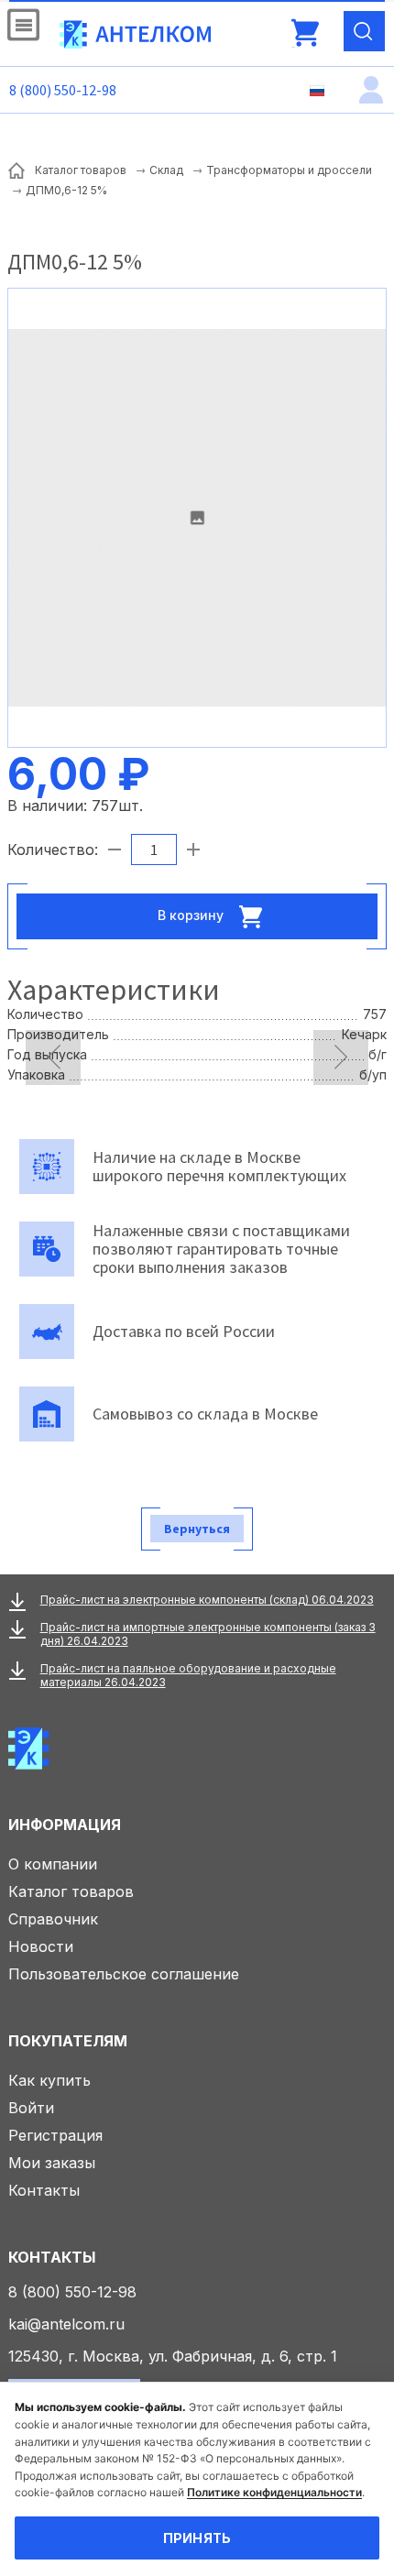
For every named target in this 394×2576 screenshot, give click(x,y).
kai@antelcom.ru (66, 2324)
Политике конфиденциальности (274, 2492)
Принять (197, 2538)
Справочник (53, 1919)
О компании (53, 1864)
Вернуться (197, 1529)
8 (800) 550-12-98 (63, 90)
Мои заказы (52, 2163)
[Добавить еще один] (193, 850)
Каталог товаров (71, 1891)
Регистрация (55, 2135)
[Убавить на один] (115, 850)
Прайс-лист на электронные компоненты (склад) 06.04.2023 (207, 1600)
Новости (41, 1946)
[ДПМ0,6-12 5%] (197, 518)
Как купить (49, 2080)
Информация (65, 1825)
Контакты (44, 2190)
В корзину (192, 915)
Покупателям (68, 2041)
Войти (31, 2108)
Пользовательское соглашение (124, 1974)
